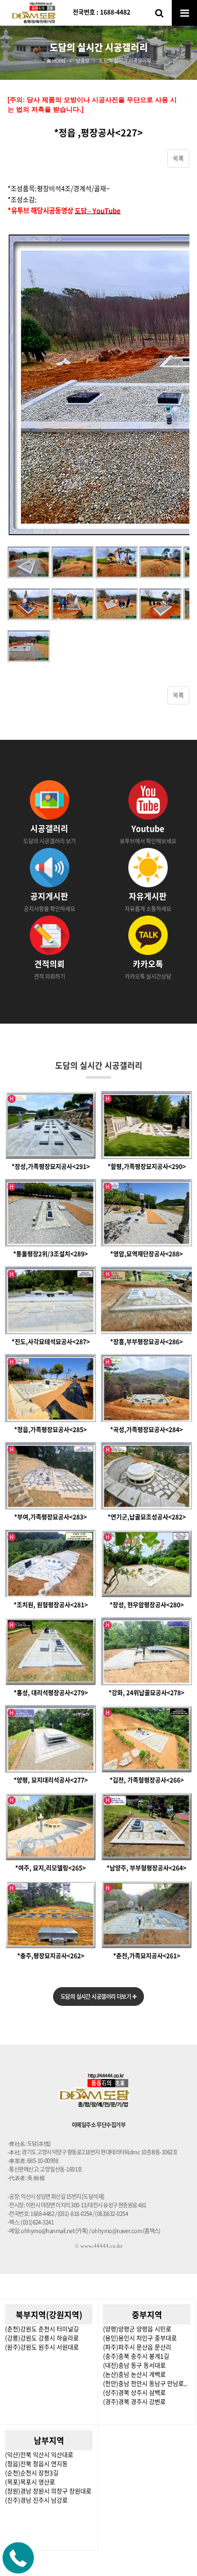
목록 (178, 159)
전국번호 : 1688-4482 (102, 12)
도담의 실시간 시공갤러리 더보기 (96, 1997)
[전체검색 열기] (159, 13)
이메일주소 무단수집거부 (98, 2125)
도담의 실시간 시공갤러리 (99, 1065)
